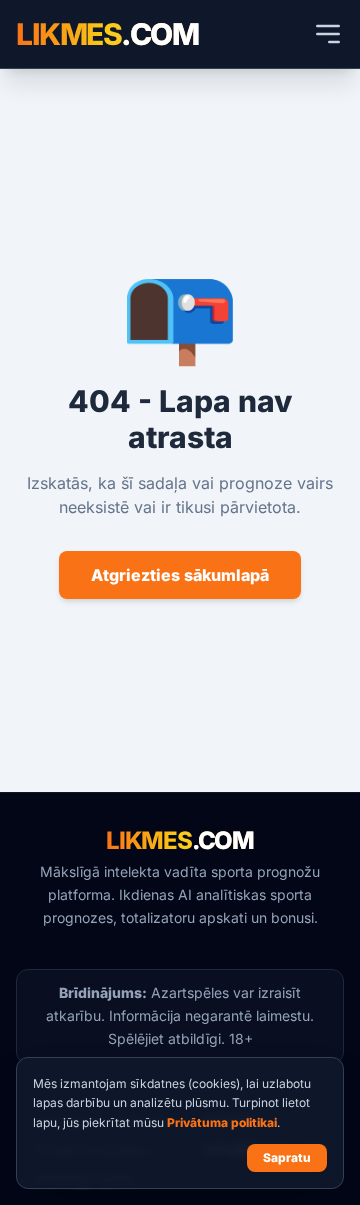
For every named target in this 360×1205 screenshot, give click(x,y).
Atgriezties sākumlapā (180, 575)
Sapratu (287, 1157)
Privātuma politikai (222, 1122)
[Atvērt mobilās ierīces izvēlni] (328, 34)
